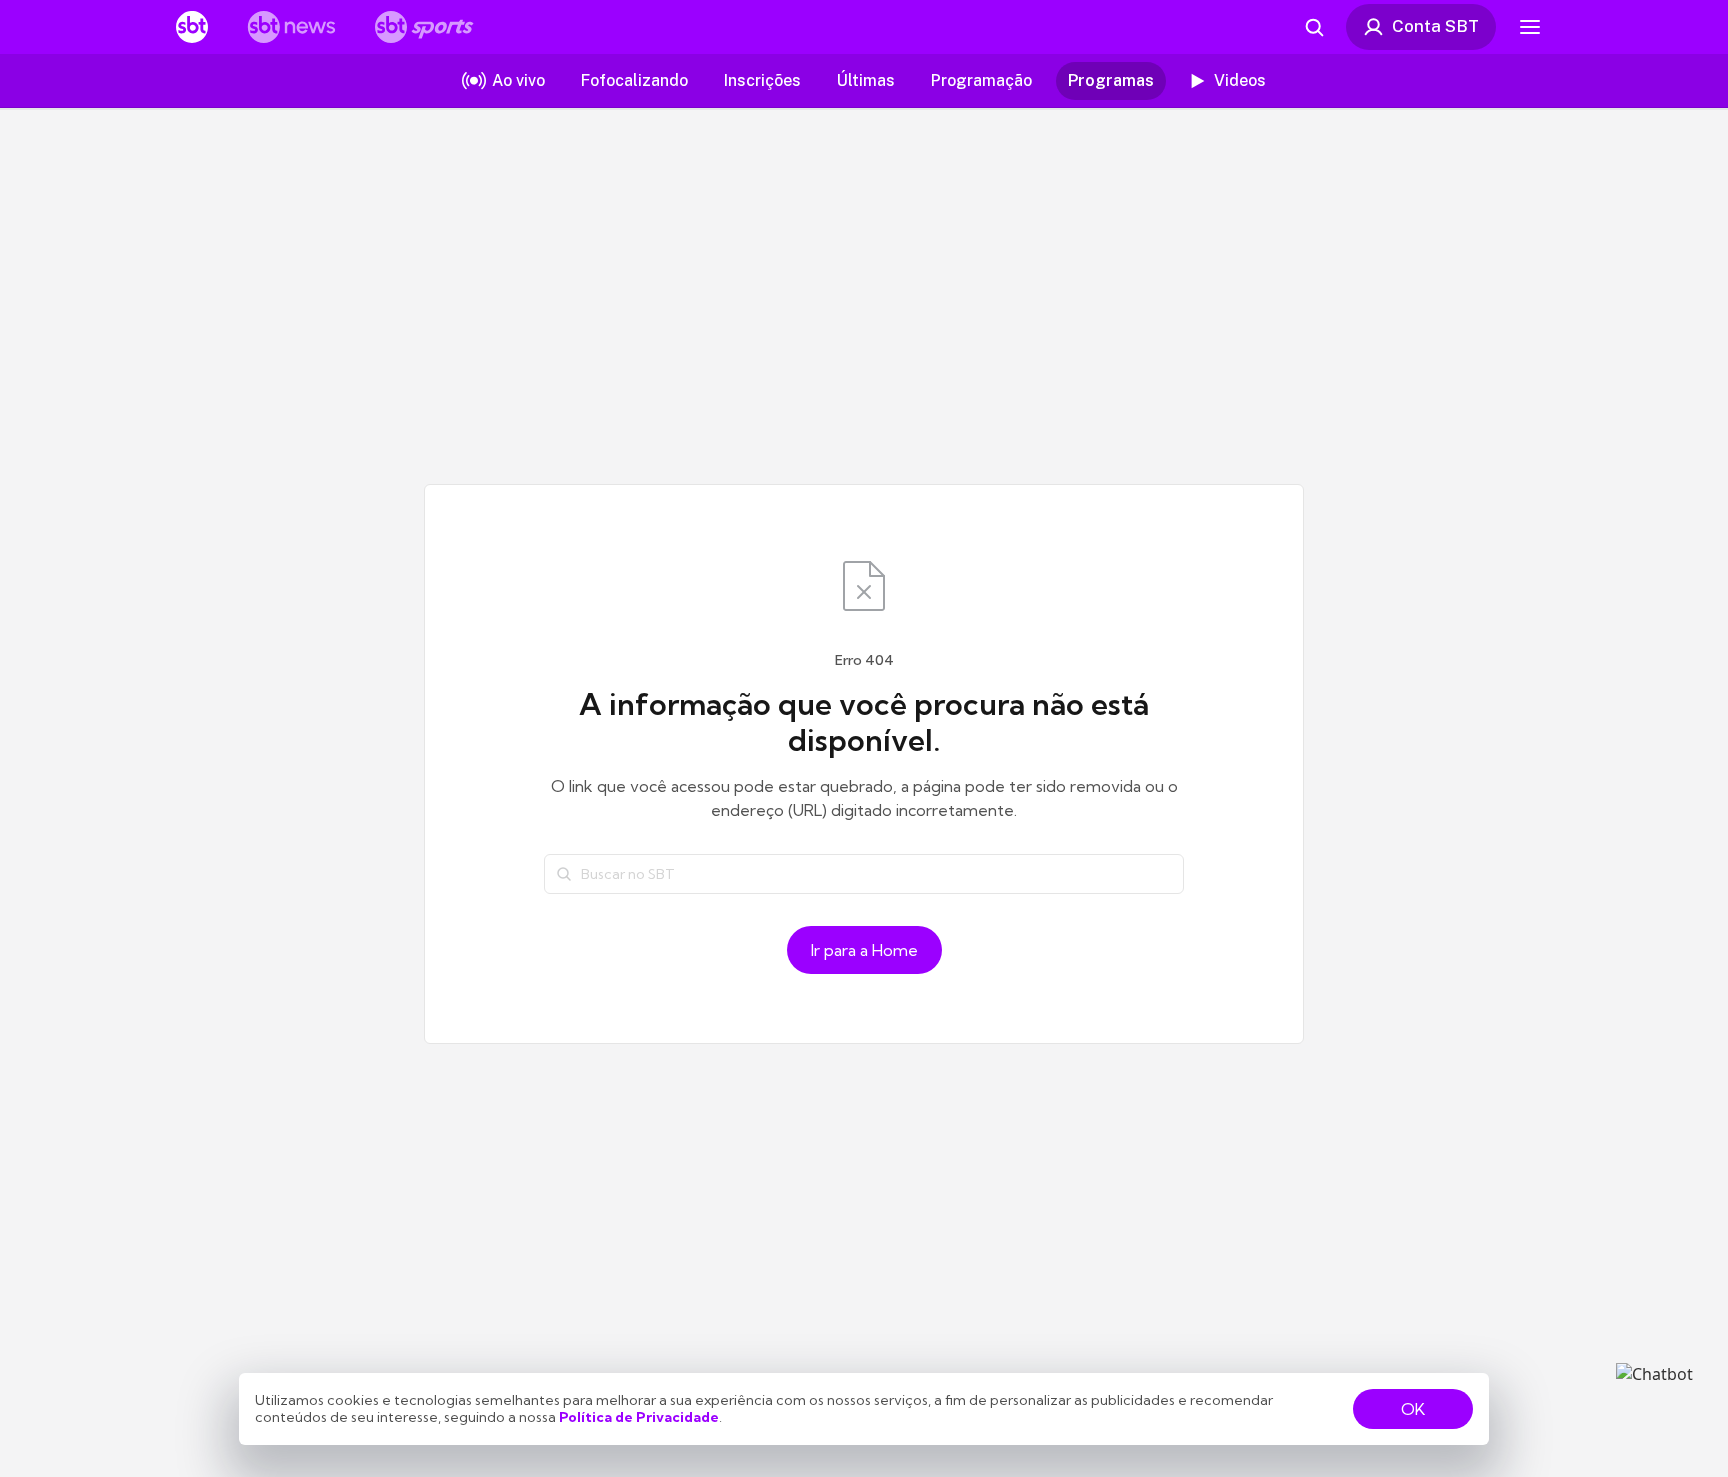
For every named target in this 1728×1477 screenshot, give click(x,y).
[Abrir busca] (1314, 27)
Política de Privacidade (639, 1417)
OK (1413, 1409)
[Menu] (1530, 27)
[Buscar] (564, 874)
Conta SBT (1435, 26)
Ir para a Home (864, 950)
